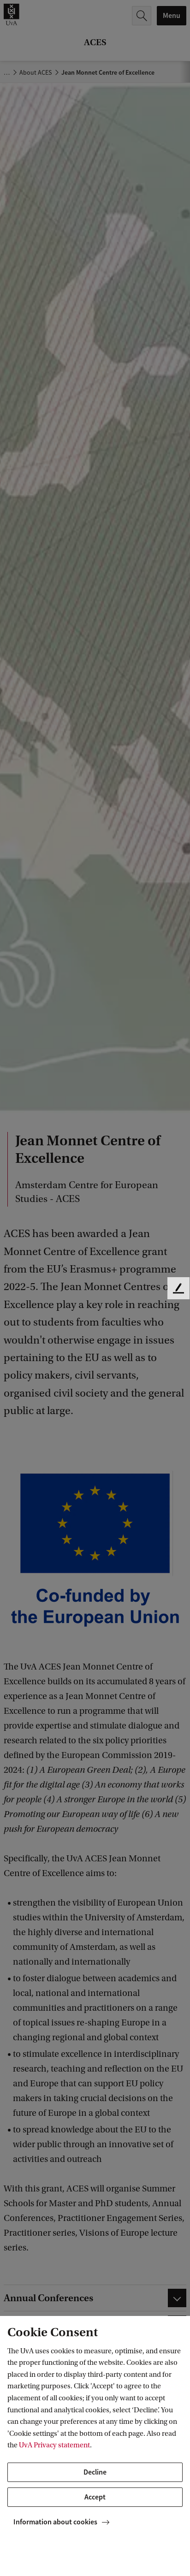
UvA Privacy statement (54, 2445)
